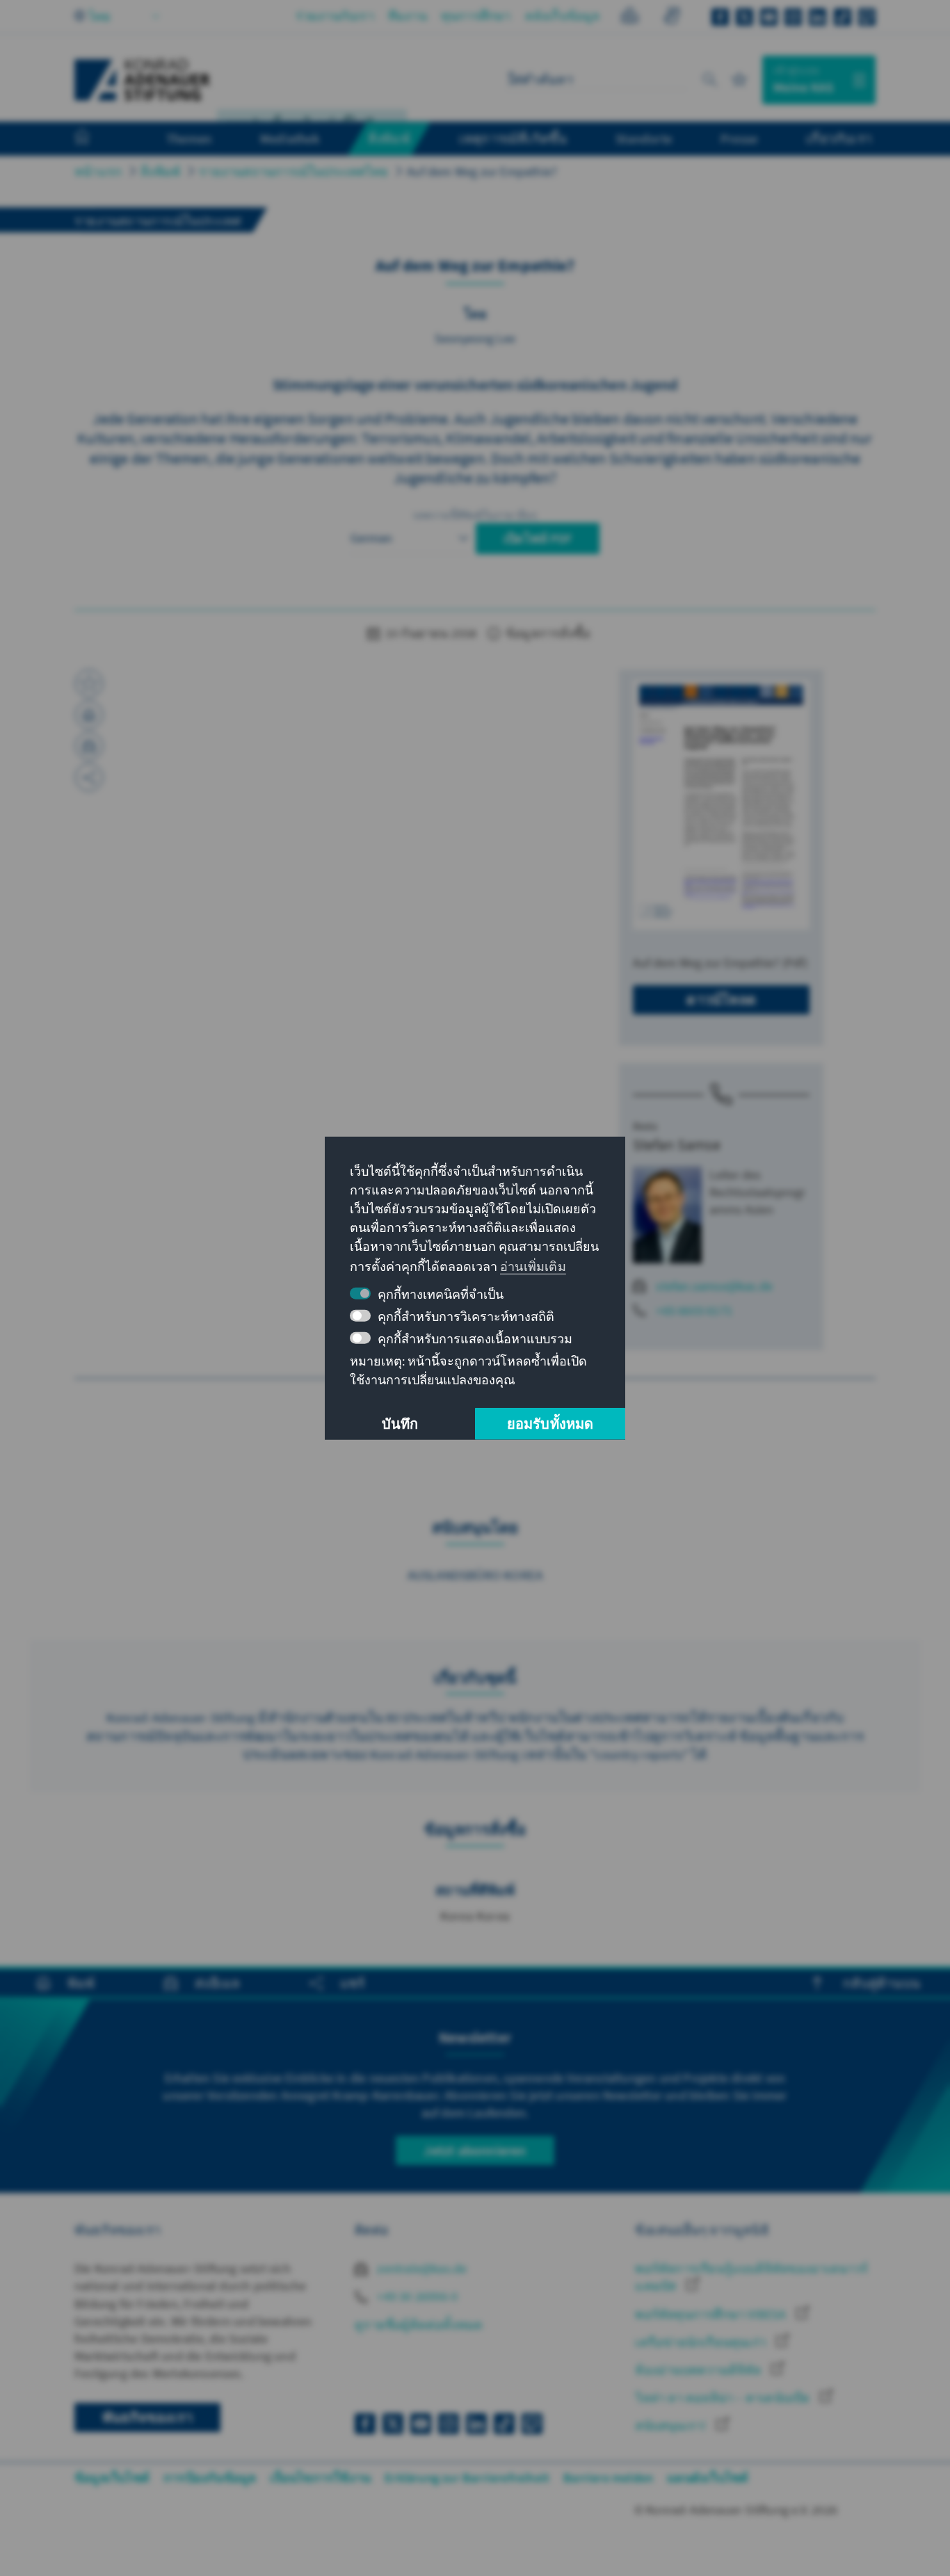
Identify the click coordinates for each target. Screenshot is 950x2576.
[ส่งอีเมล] (89, 746)
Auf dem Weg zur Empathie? (482, 171)
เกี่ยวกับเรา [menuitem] (839, 138)
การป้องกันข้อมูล (210, 2478)
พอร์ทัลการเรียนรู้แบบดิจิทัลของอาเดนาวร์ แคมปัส (751, 2277)
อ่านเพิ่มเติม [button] (533, 1266)
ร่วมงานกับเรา (335, 16)
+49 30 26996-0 (416, 2296)
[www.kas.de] (143, 80)
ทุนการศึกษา (476, 16)
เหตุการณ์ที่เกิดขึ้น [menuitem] (513, 138)
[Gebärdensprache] (671, 18)
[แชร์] (89, 777)
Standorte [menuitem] (644, 138)
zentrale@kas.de (420, 2268)
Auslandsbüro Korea (475, 1575)
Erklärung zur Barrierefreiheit (467, 2478)
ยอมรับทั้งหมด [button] (550, 1424)
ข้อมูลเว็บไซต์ (112, 2478)
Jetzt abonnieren (475, 2150)
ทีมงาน (408, 16)
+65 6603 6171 (694, 1310)
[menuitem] (96, 139)
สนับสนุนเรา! (672, 2425)
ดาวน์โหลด (721, 999)
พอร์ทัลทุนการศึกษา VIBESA (712, 2314)
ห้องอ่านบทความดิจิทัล (699, 2370)
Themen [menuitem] (189, 138)
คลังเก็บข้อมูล (563, 16)
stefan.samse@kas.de (714, 1286)
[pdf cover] (721, 805)
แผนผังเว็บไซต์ (708, 2478)
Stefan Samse (676, 1144)
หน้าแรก (98, 171)
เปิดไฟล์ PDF (538, 538)
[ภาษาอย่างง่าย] (630, 18)
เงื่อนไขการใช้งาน (320, 2478)
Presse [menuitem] (739, 138)
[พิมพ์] (89, 715)
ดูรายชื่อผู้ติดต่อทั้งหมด (419, 2325)
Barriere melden (608, 2478)
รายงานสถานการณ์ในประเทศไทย (293, 171)
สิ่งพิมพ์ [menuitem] (389, 138)
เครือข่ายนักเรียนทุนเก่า (702, 2342)
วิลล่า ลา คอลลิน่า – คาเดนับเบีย (724, 2398)
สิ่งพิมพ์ (160, 171)
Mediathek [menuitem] (290, 138)
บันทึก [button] (400, 1424)
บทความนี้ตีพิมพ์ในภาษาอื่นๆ (475, 515)
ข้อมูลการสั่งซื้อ (547, 633)
